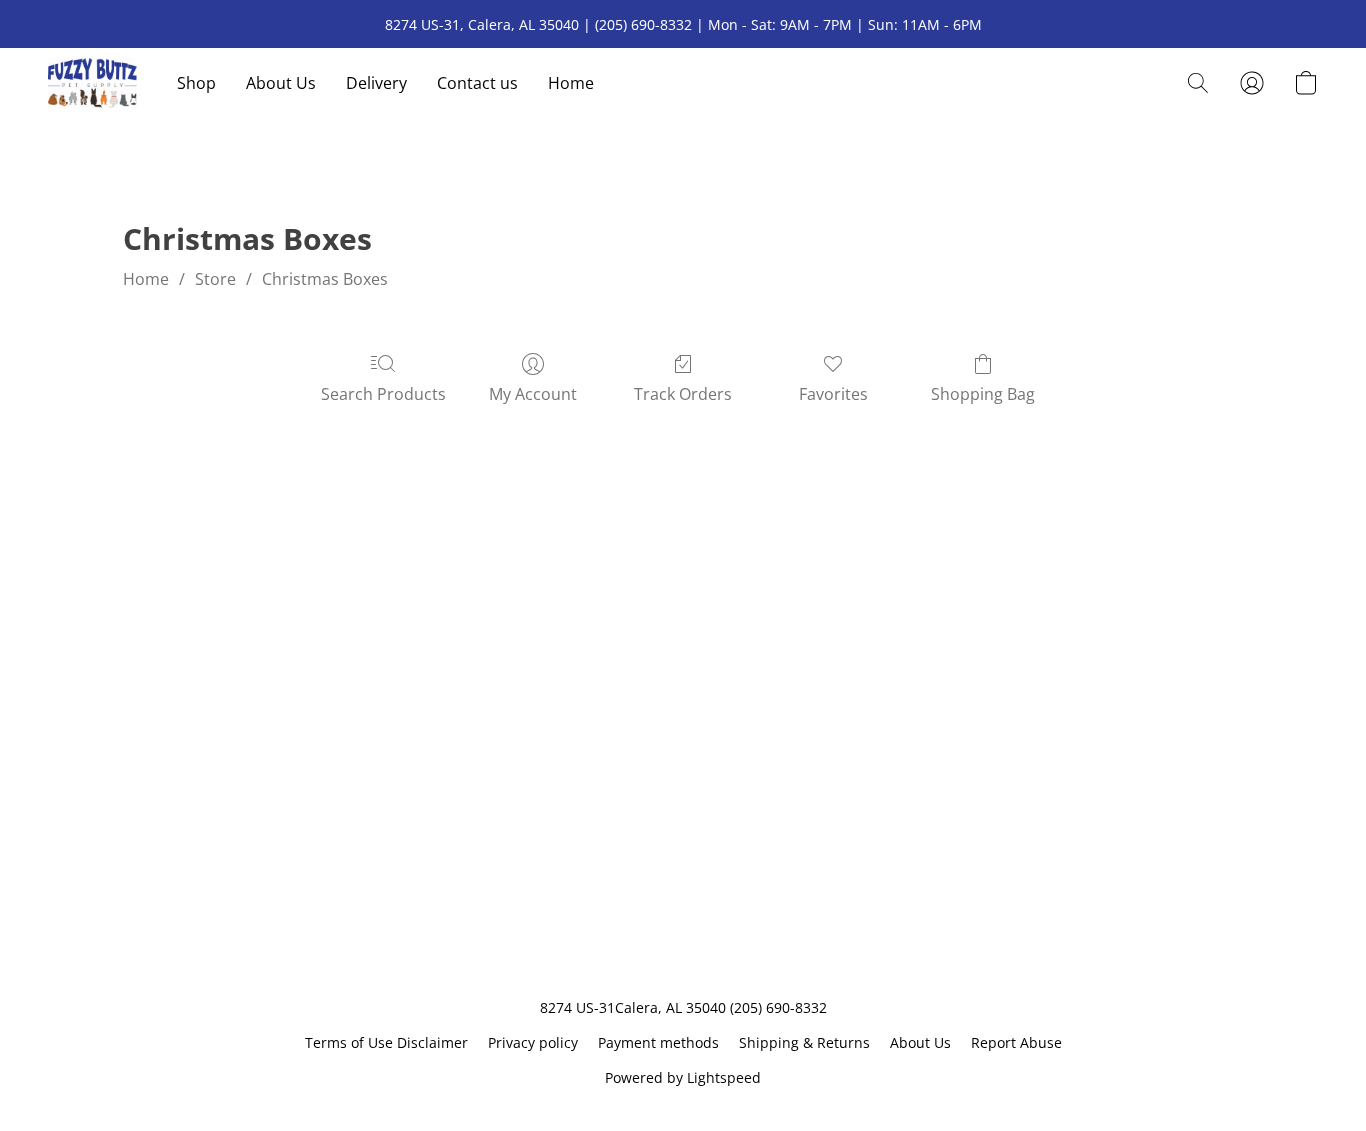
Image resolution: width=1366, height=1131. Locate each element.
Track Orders (683, 394)
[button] (92, 83)
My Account (533, 394)
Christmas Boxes (325, 279)
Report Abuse (1016, 1042)
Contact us (477, 83)
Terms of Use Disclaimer (386, 1042)
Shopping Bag (983, 394)
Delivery (376, 83)
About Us (281, 83)
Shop (196, 83)
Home (571, 83)
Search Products (383, 394)
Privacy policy (533, 1042)
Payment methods (658, 1042)
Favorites (833, 394)
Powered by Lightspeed (683, 1077)
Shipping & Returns (804, 1042)
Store (215, 279)
